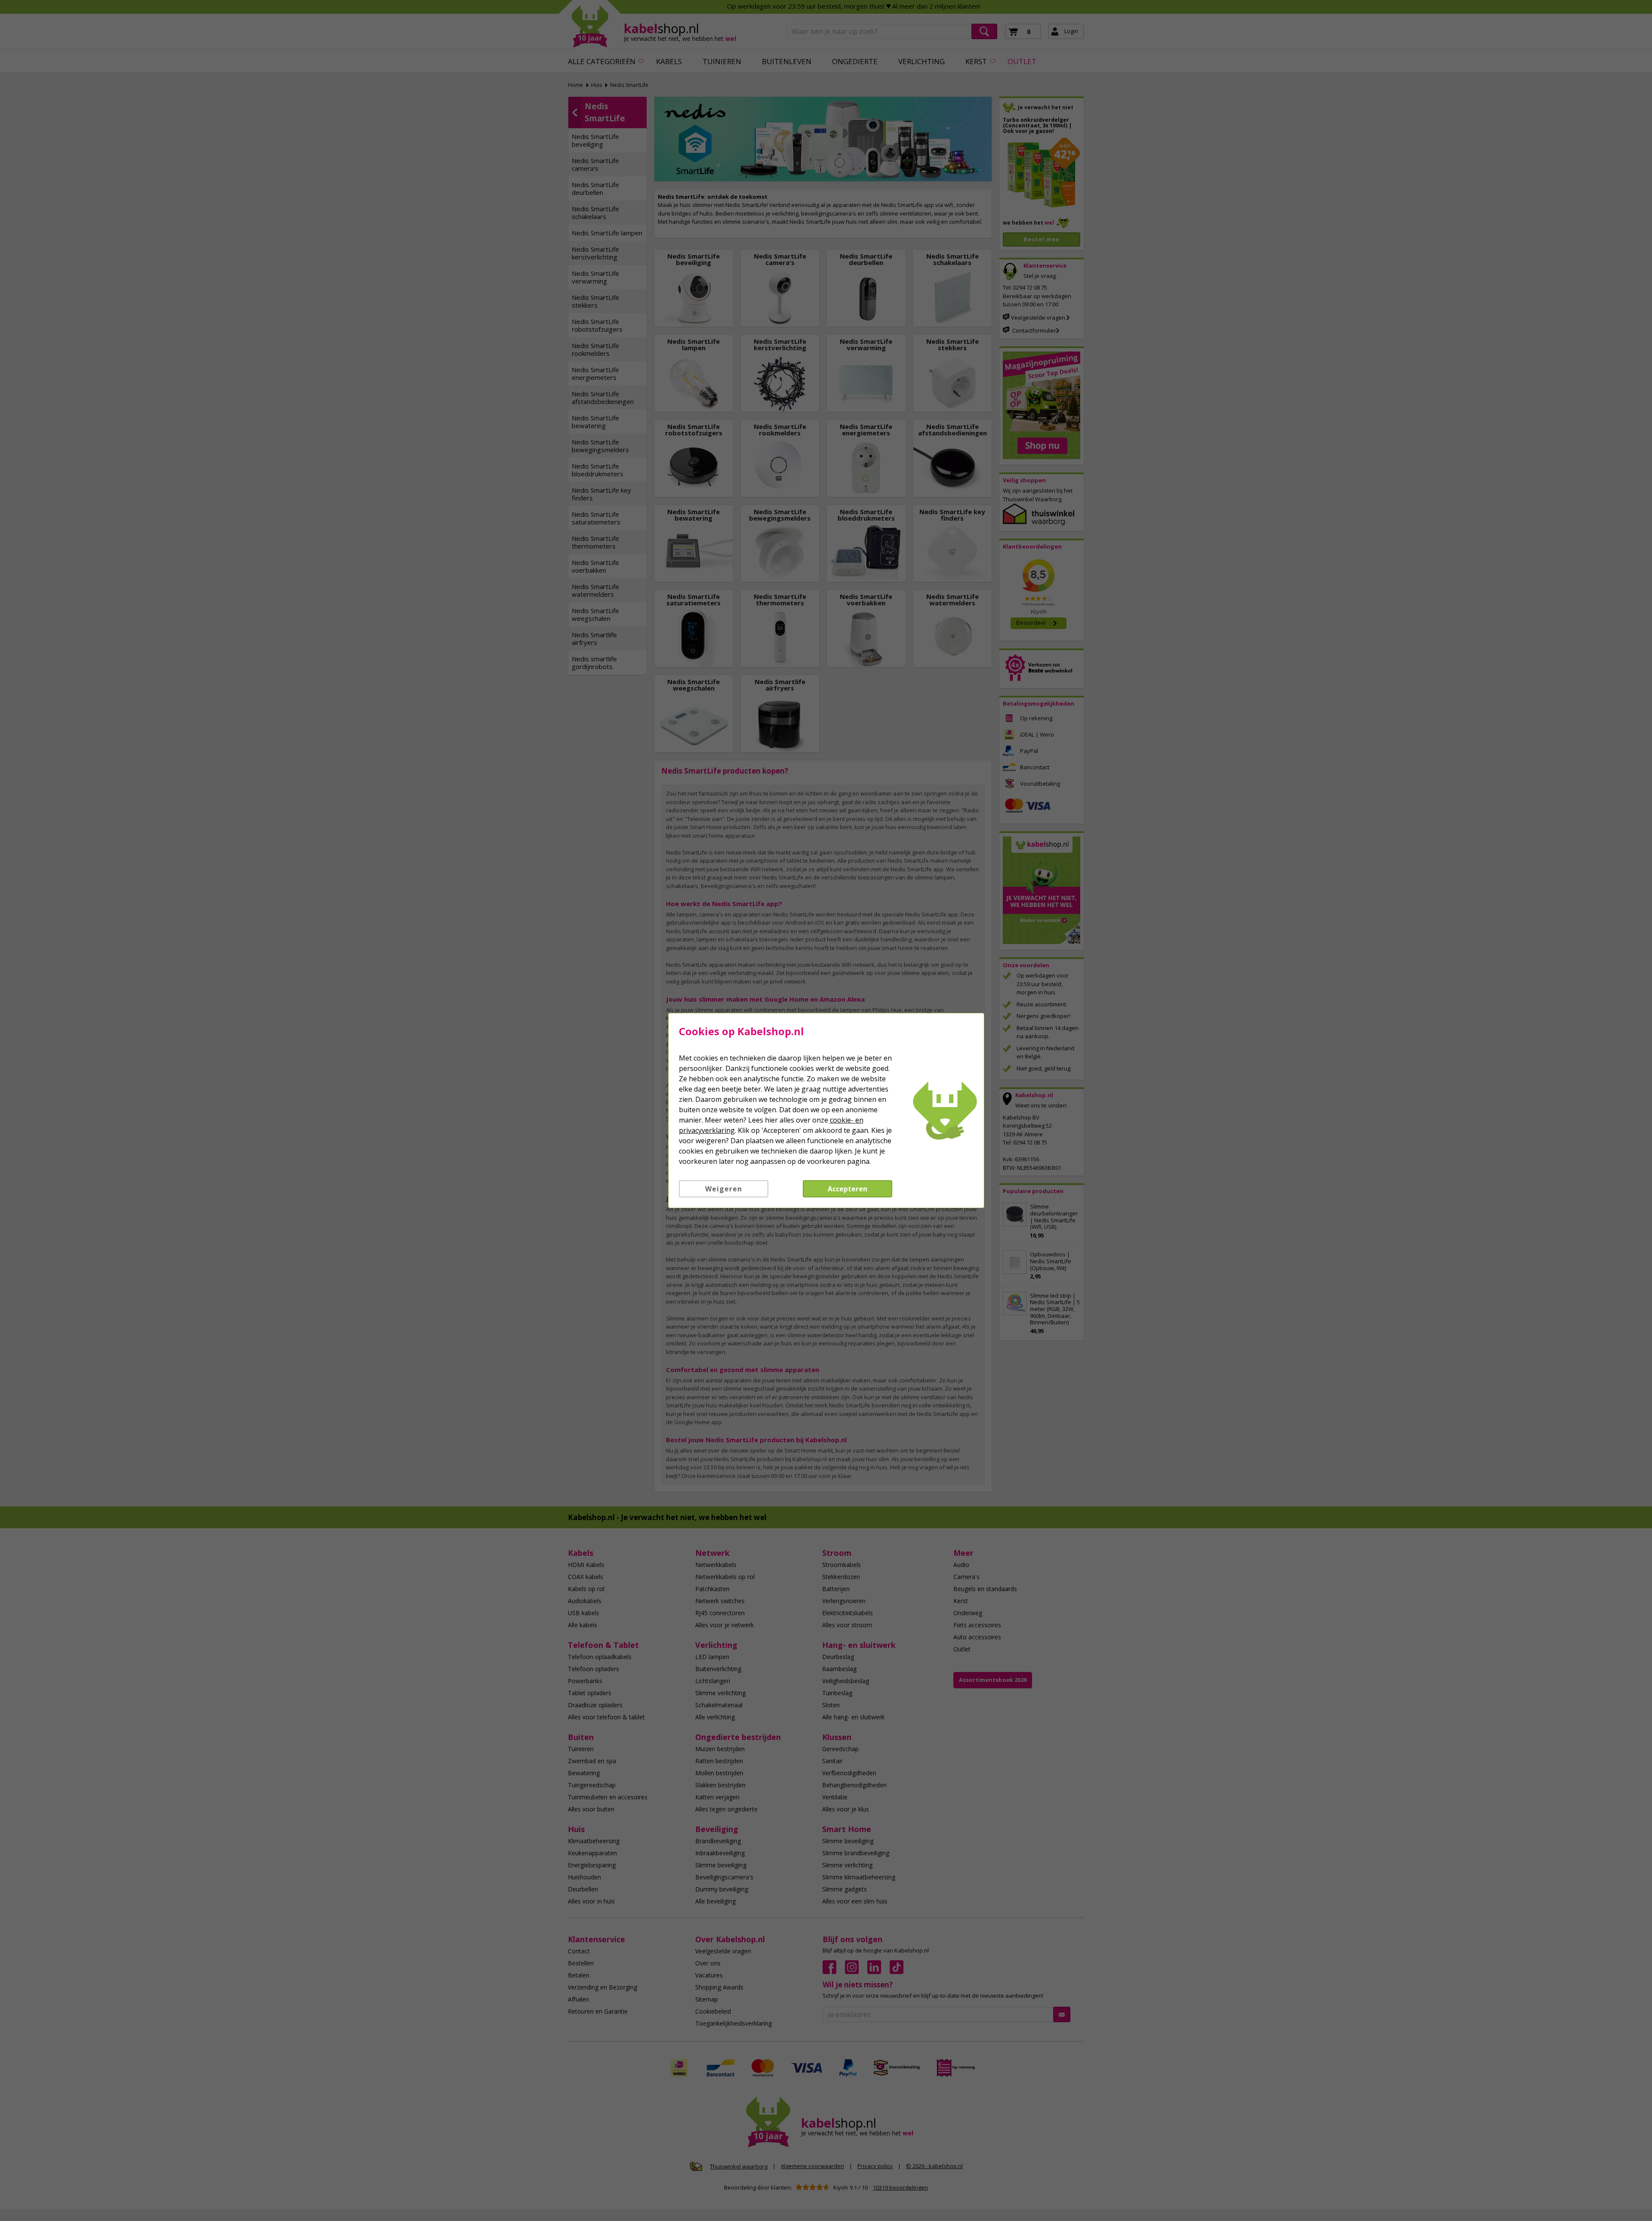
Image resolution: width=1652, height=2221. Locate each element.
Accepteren (848, 1189)
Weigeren (724, 1189)
